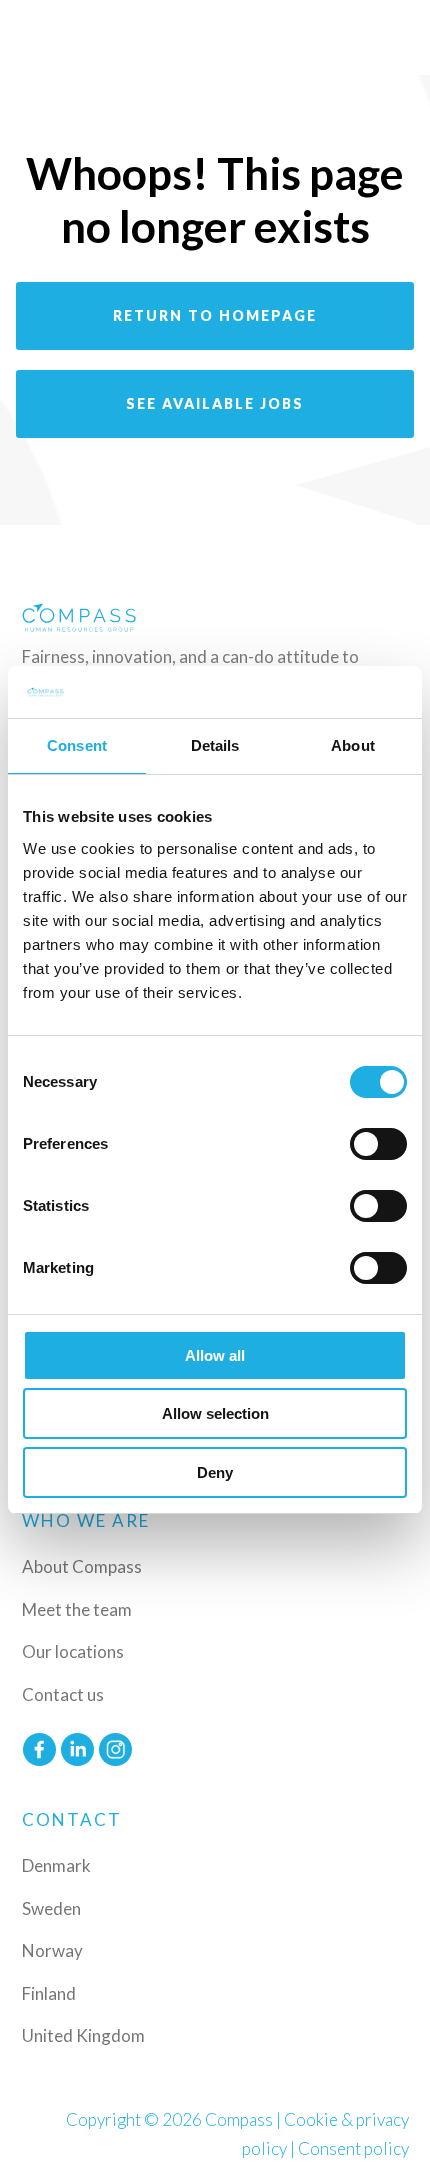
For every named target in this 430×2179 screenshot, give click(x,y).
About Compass (82, 1566)
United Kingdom (83, 2035)
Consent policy (353, 2148)
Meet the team (77, 1609)
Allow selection (215, 1413)
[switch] (378, 1144)
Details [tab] (215, 745)
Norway (52, 1950)
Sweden (51, 1908)
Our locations (73, 1651)
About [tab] (353, 745)
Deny (215, 1472)
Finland (49, 1993)
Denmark (56, 1865)
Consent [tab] (77, 745)
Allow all (215, 1355)
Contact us (63, 1694)
